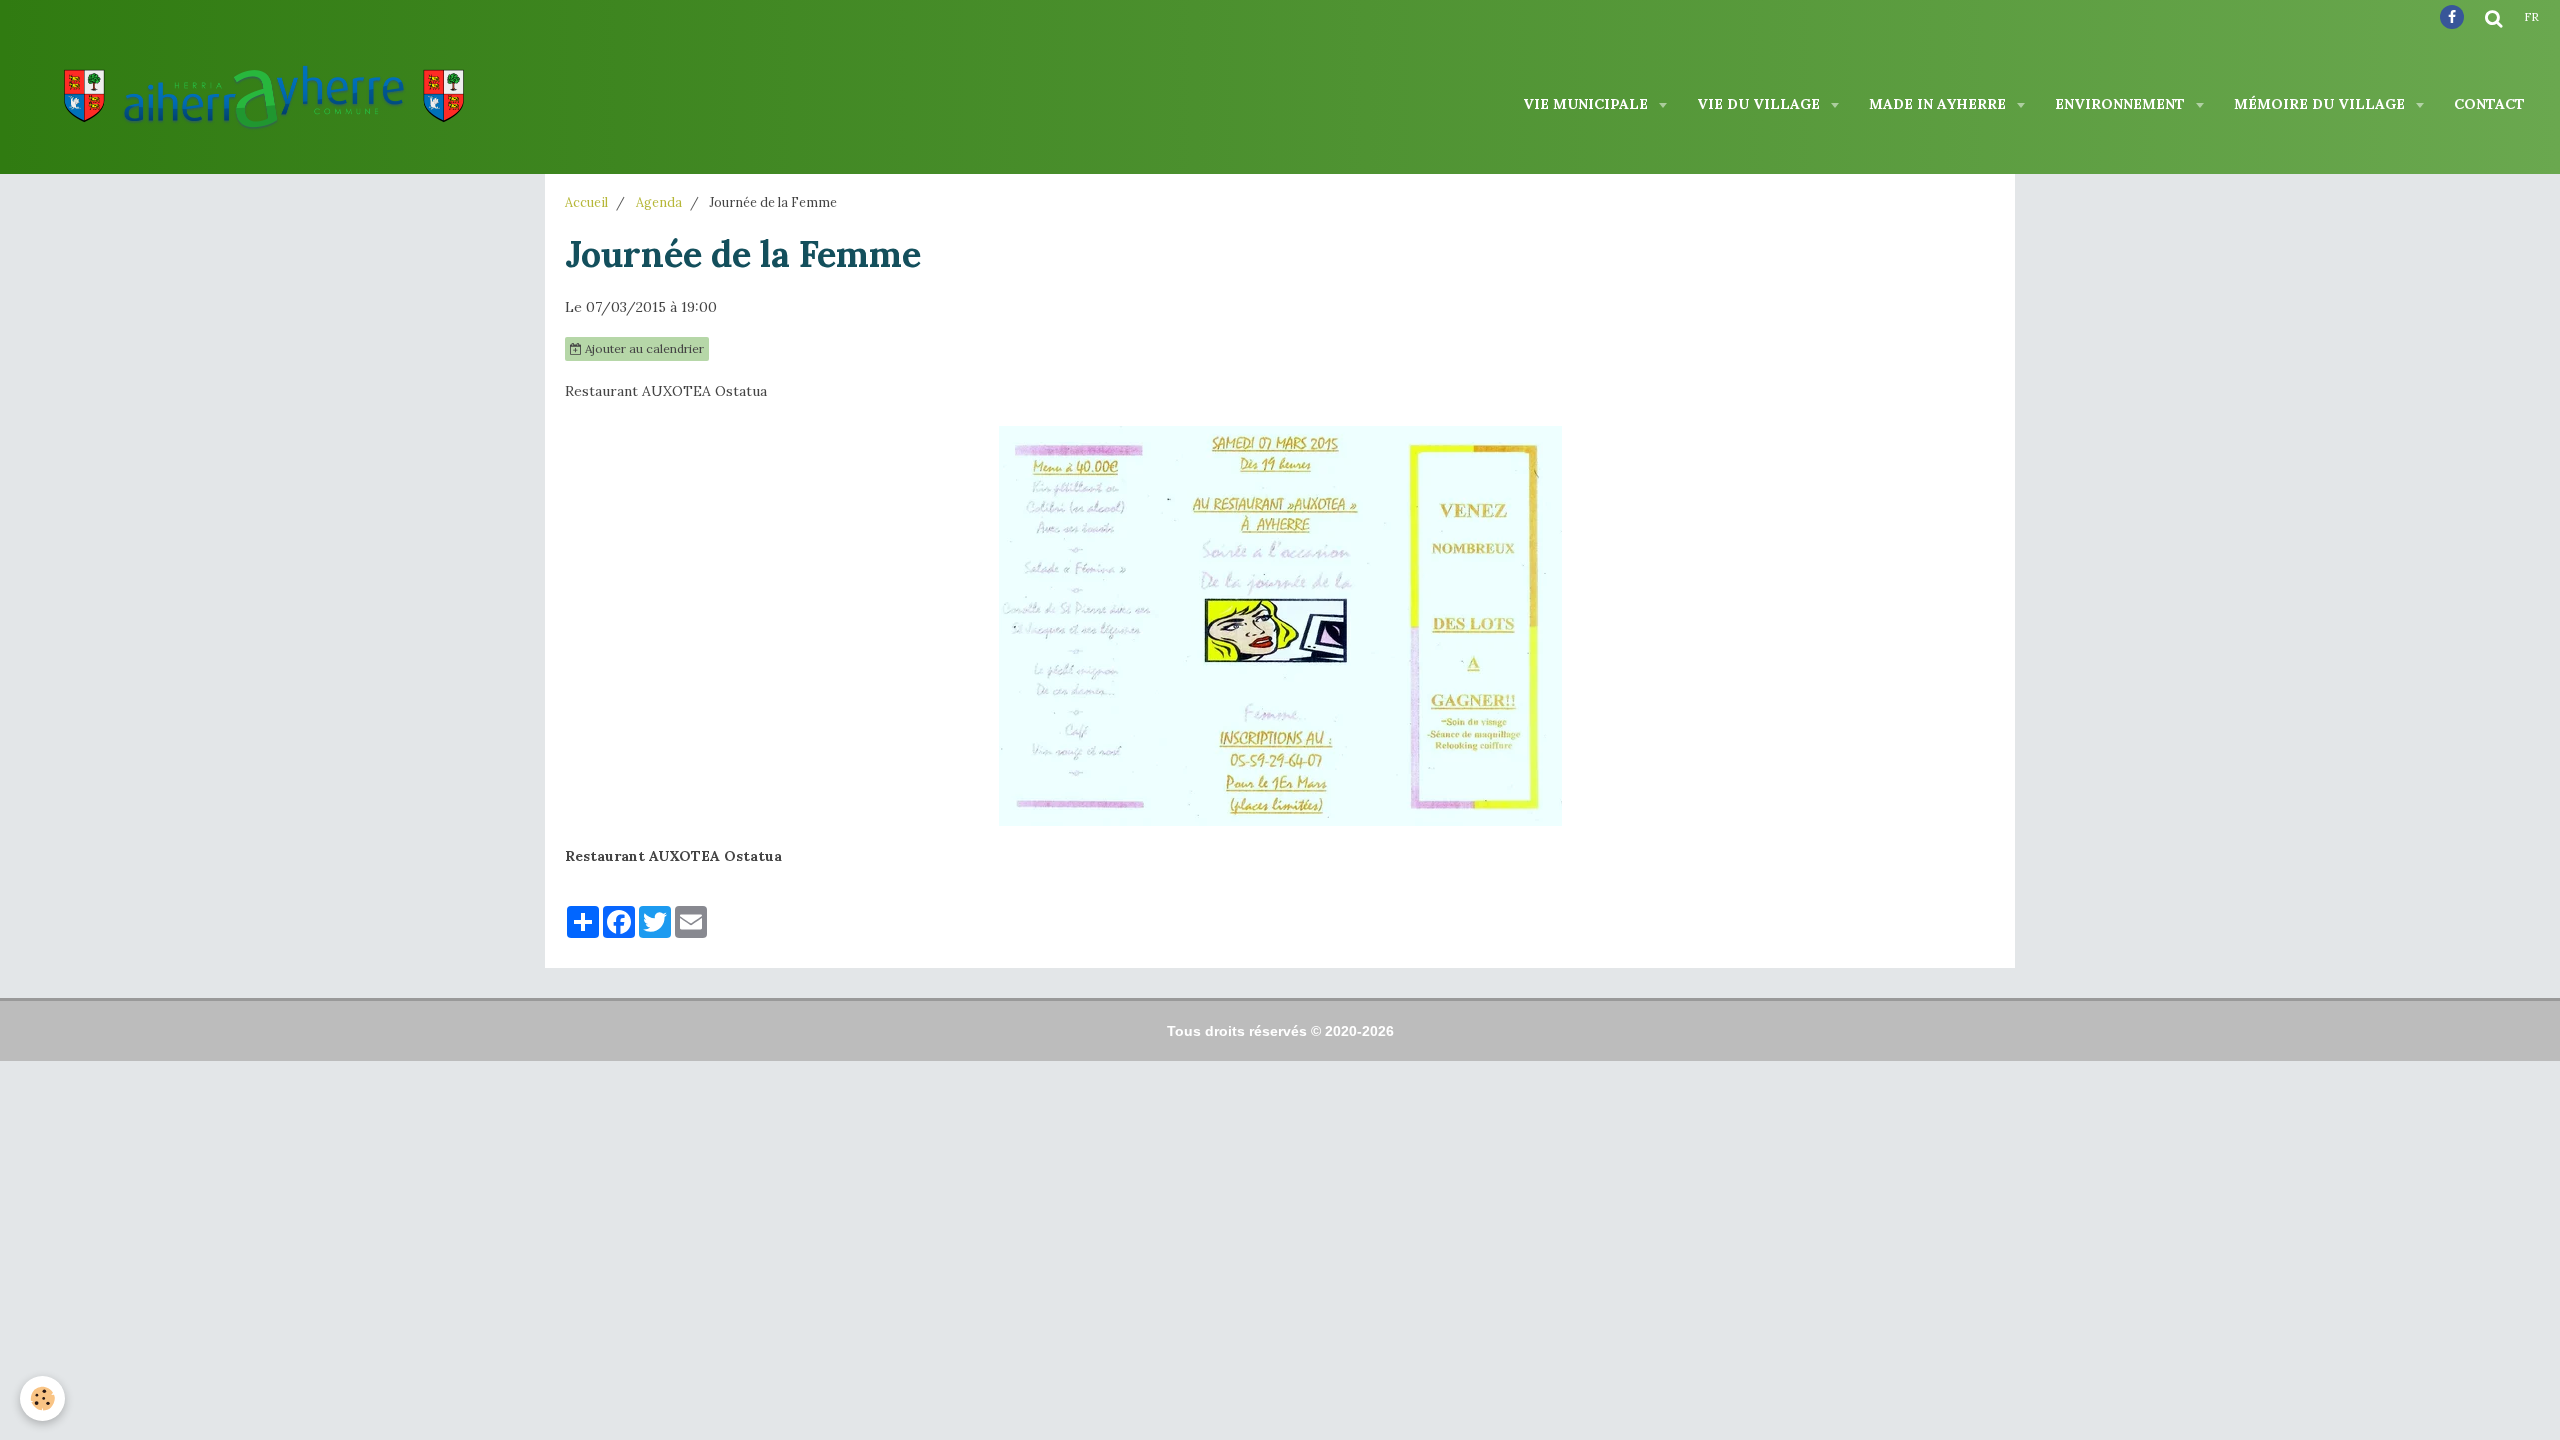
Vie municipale (1587, 104)
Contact (2489, 104)
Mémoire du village (2321, 104)
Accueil (586, 202)
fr (2531, 17)
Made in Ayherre (1939, 104)
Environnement (2122, 104)
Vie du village (1760, 104)
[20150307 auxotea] (1280, 626)
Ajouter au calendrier (643, 348)
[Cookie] (42, 1398)
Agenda (659, 202)
